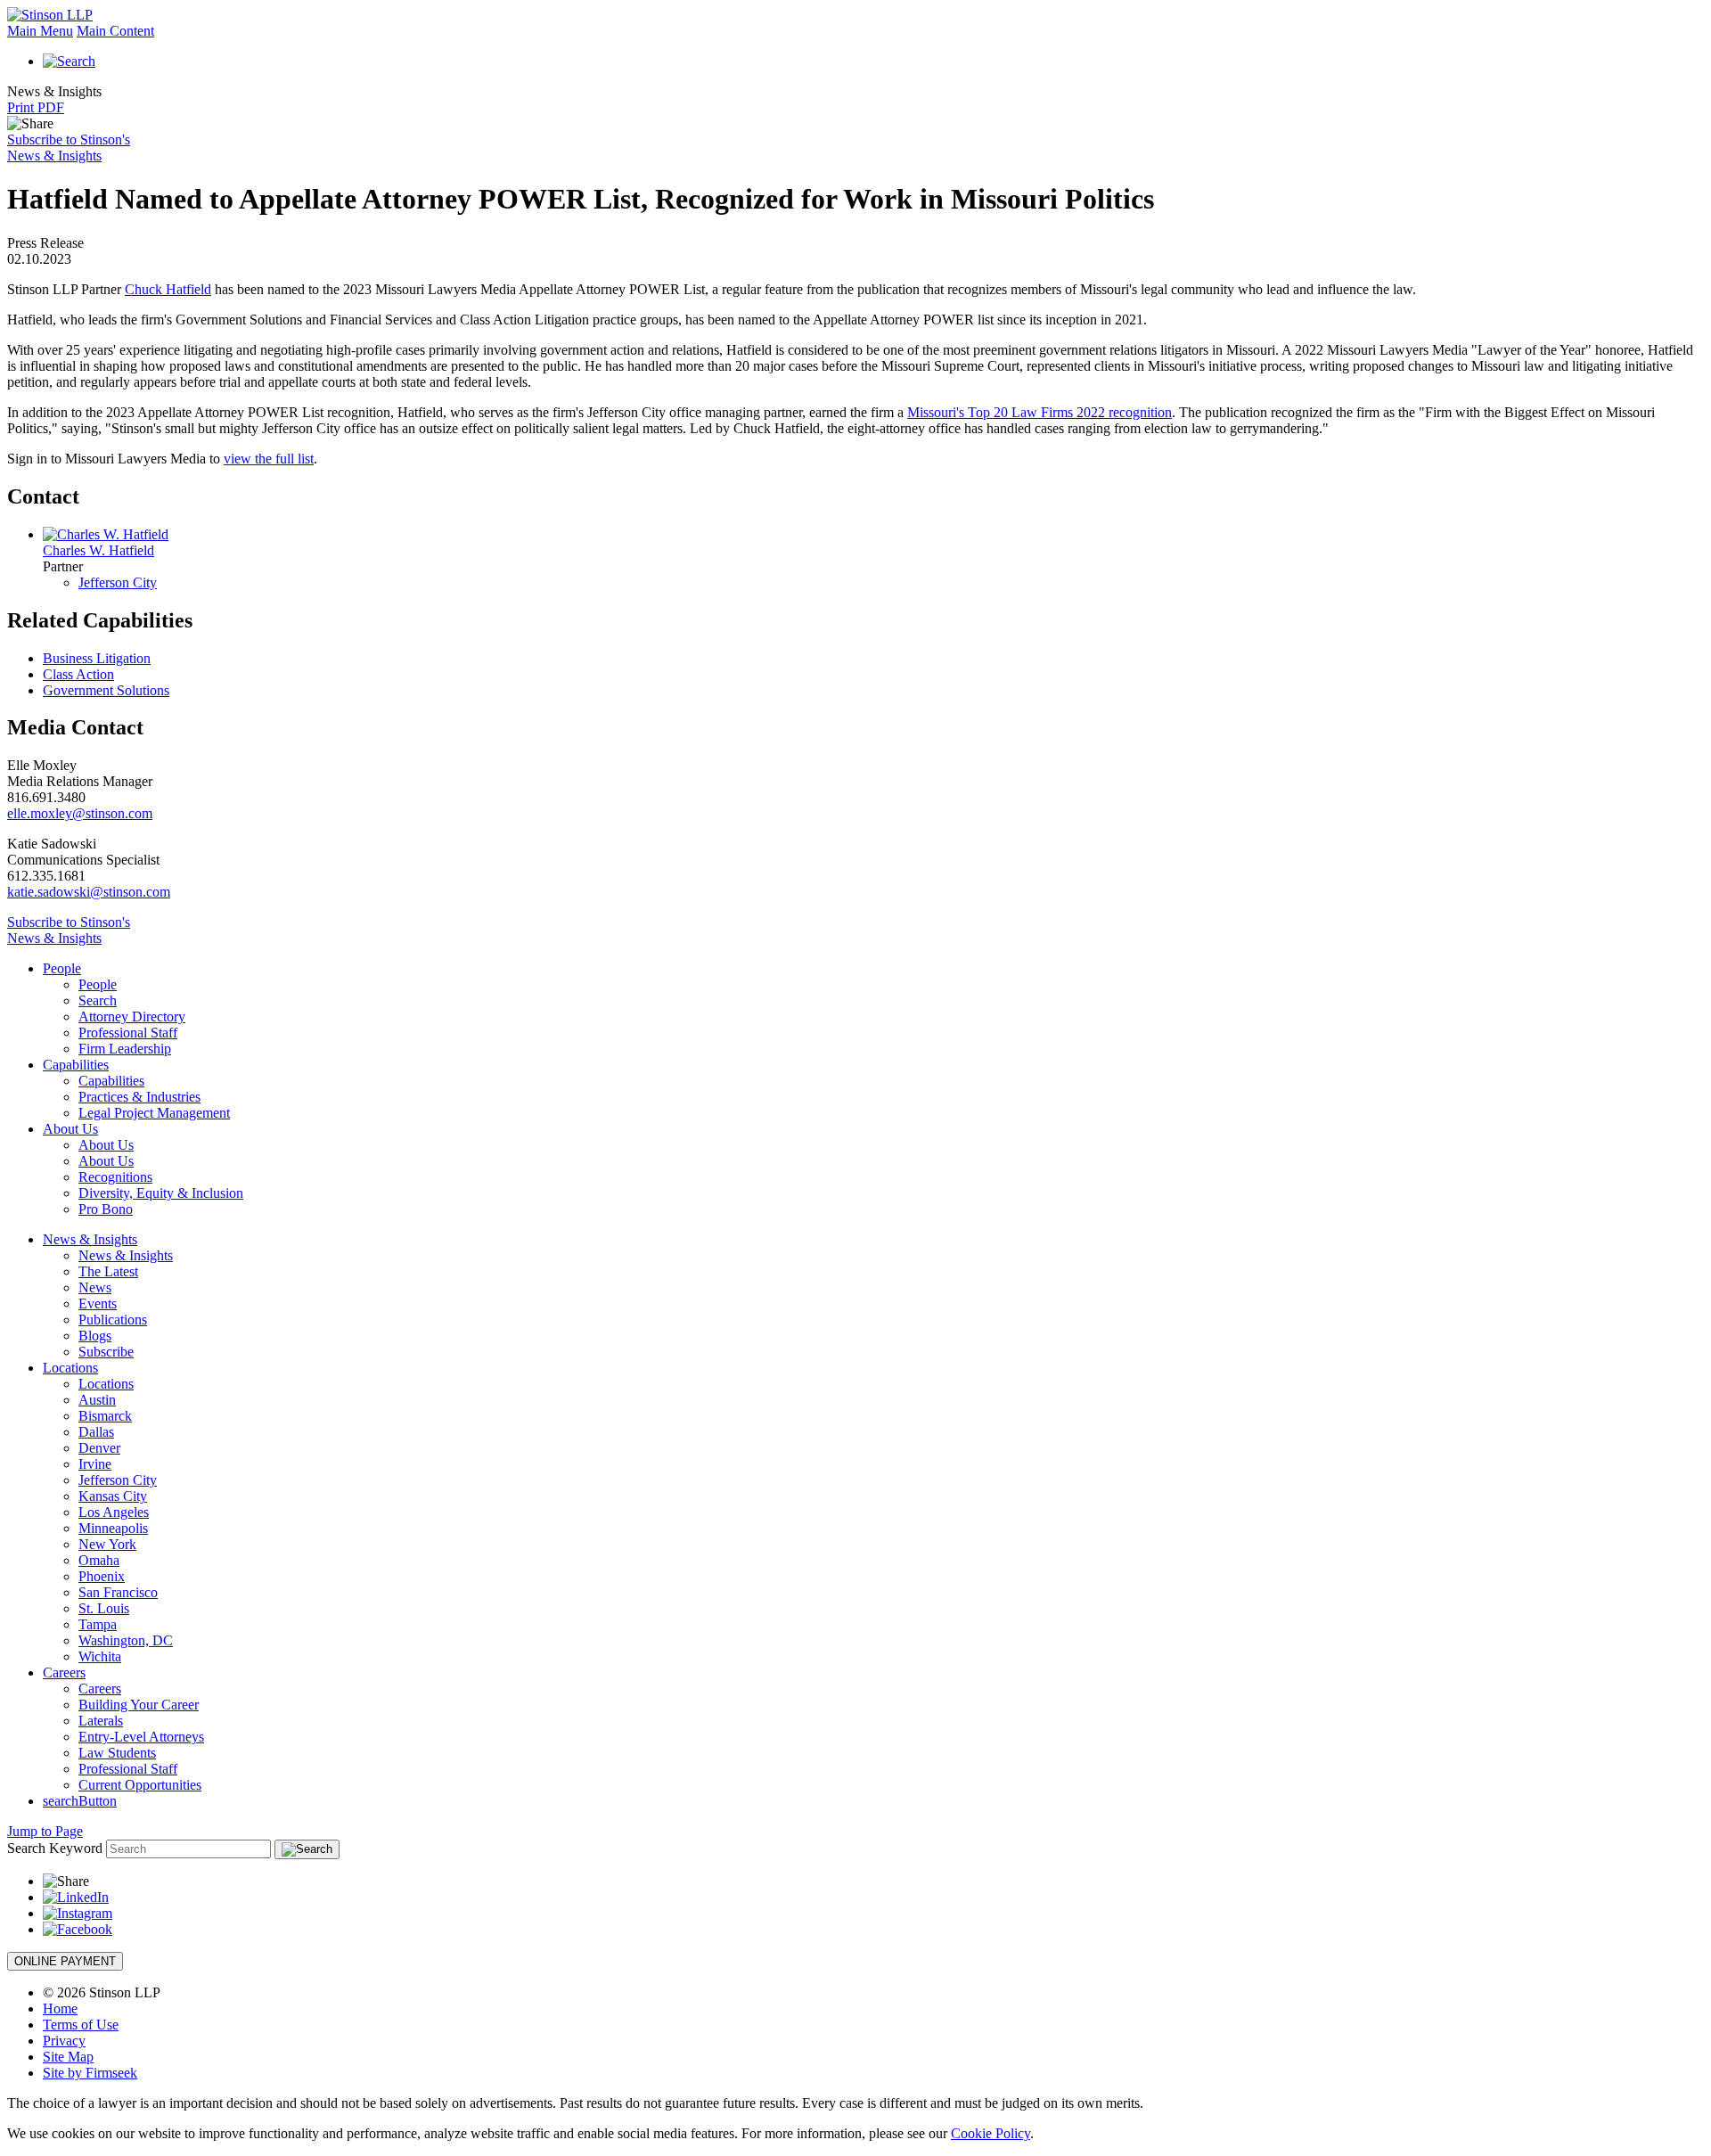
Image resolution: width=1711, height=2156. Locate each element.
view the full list (269, 459)
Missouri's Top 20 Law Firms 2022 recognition (1040, 412)
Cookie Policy (991, 2133)
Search (98, 1000)
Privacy (64, 2041)
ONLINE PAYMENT (65, 1961)
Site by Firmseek (90, 2073)
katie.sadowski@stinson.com (89, 892)
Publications (113, 1320)
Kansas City (113, 1496)
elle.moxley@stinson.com (80, 813)
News (95, 1287)
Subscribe (106, 1352)
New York (107, 1544)
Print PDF (36, 107)
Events (98, 1303)
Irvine (95, 1464)
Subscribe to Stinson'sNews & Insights (69, 148)
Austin (97, 1400)
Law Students (117, 1753)
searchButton (80, 1801)
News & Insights (90, 1239)
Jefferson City (118, 582)
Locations (70, 1368)
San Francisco (118, 1592)
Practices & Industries (139, 1097)
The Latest (108, 1271)
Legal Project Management (154, 1113)
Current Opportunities (140, 1785)
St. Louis (104, 1608)
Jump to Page (45, 1831)
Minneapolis (113, 1528)
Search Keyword (55, 1848)
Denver (99, 1448)
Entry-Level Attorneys (141, 1737)
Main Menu (40, 31)
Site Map (68, 2057)
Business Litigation (97, 658)
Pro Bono (106, 1209)
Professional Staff (128, 1033)
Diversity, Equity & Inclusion (161, 1193)
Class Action (78, 674)
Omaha (99, 1560)
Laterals (101, 1721)
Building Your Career (139, 1705)
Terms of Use (81, 2025)
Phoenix (102, 1576)
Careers (64, 1672)
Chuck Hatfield (168, 289)
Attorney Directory (132, 1017)
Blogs (95, 1336)
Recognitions (115, 1177)
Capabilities (76, 1065)
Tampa (98, 1624)
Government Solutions (106, 690)
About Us (70, 1129)
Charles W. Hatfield (98, 550)
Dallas (96, 1432)
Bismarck (105, 1416)
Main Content (115, 31)
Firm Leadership (125, 1049)
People (62, 968)
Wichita (100, 1656)
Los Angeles (114, 1512)
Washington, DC (126, 1640)
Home (60, 2008)
